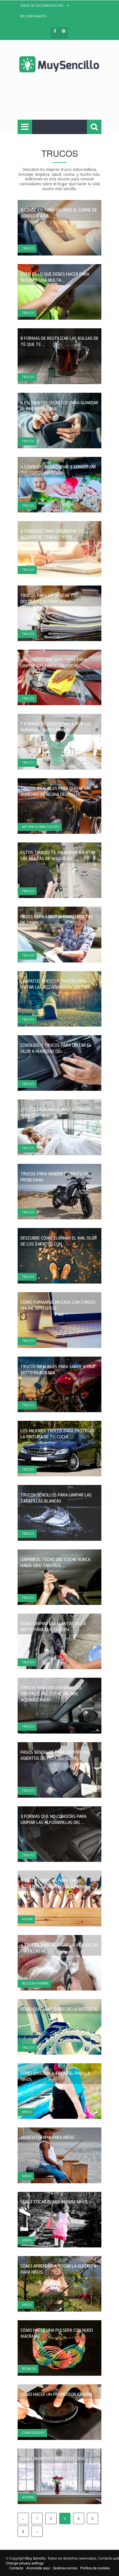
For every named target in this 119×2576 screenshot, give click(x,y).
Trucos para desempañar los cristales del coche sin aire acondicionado (51, 1694)
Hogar (27, 1919)
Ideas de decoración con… (43, 6)
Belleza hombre (35, 1983)
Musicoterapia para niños (48, 2138)
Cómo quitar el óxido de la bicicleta (59, 2009)
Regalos (29, 2369)
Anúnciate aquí (38, 2568)
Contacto (16, 2568)
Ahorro (28, 2497)
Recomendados (34, 16)
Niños (27, 2112)
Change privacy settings (25, 2563)
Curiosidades (33, 2433)
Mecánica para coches (41, 827)
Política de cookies (95, 2568)
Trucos (28, 248)
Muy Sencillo (36, 2558)
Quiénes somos (65, 2568)
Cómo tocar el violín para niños (54, 2202)
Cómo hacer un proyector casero (56, 2395)
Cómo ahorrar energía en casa (53, 2459)
